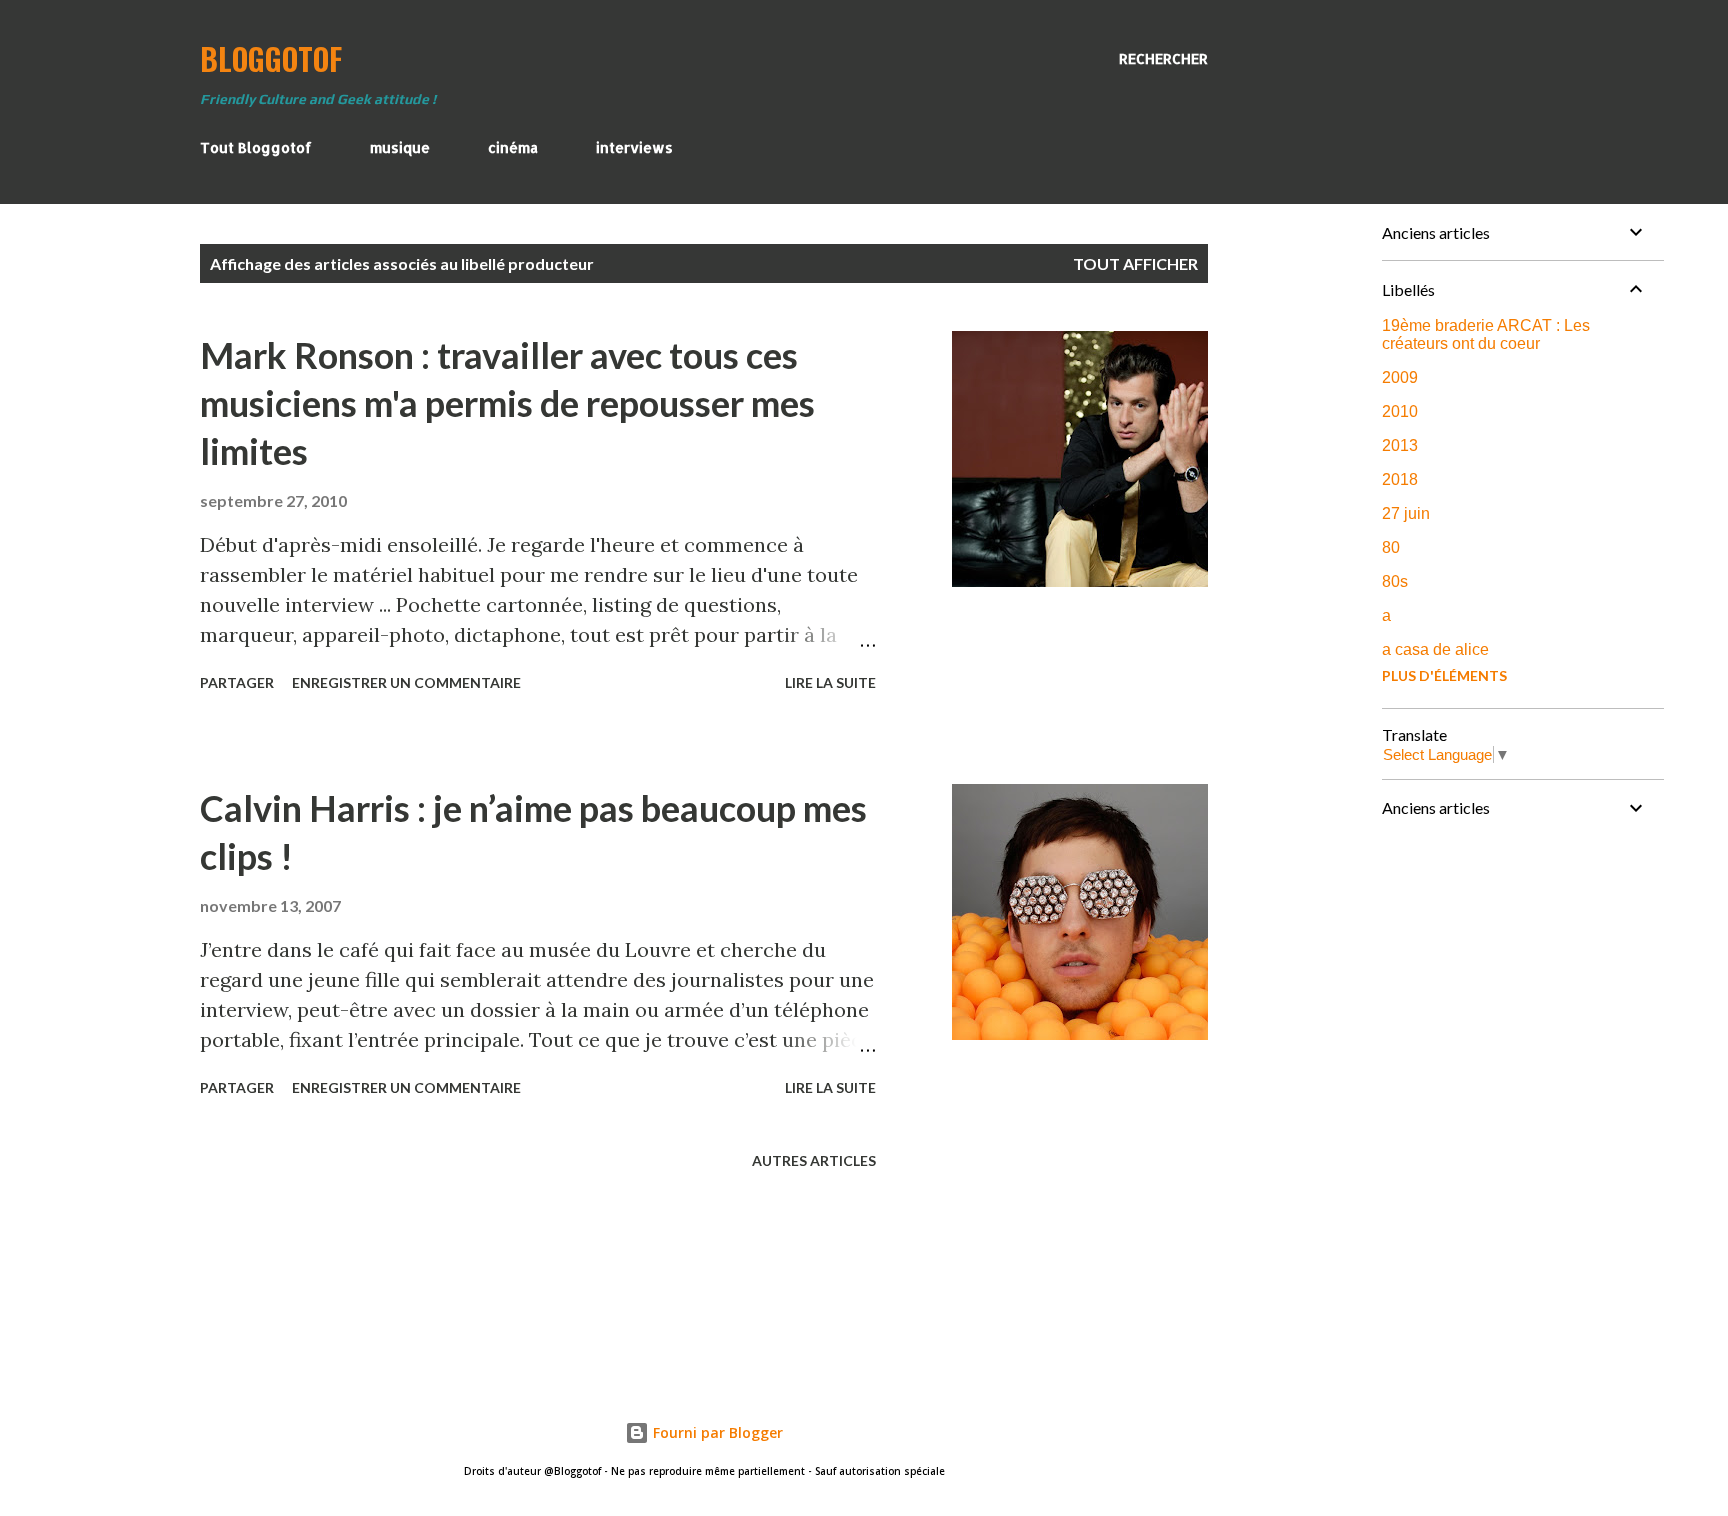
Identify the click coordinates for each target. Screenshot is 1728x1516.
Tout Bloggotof (256, 147)
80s (1395, 581)
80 (1391, 547)
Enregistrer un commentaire (406, 682)
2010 (1400, 411)
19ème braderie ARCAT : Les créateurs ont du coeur (1486, 334)
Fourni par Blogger (716, 1432)
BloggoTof (271, 58)
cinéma (513, 147)
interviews (634, 147)
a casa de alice (1435, 649)
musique (400, 147)
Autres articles (814, 1160)
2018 (1400, 479)
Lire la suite (830, 682)
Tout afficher (1135, 263)
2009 (1400, 377)
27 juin (1406, 513)
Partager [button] (237, 682)
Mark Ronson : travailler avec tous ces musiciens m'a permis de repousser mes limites (507, 403)
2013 (1400, 445)
